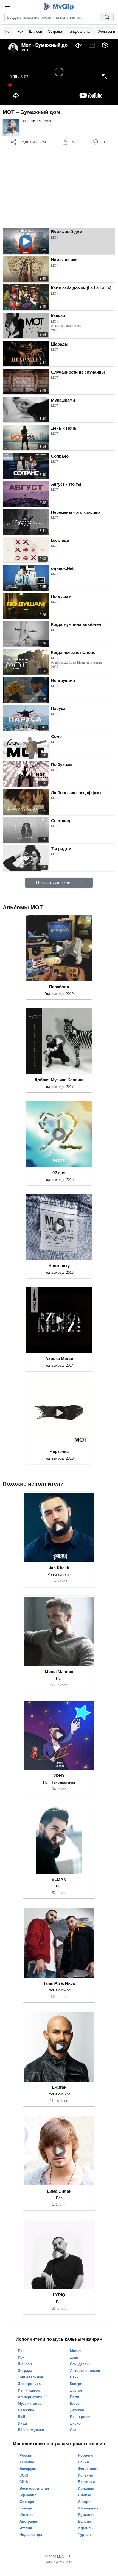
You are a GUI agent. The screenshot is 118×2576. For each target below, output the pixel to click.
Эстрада (55, 31)
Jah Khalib (59, 1568)
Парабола (59, 987)
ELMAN (59, 1879)
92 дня (59, 1173)
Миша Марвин (59, 1672)
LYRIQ (59, 2295)
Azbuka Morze (59, 1359)
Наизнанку (59, 1266)
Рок (20, 31)
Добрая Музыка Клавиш (59, 1080)
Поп (8, 31)
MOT (48, 121)
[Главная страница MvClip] (59, 7)
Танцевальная (80, 31)
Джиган (59, 2087)
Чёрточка (59, 1451)
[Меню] (8, 7)
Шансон (36, 31)
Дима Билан (59, 2191)
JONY (59, 1775)
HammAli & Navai (59, 1983)
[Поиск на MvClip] (107, 17)
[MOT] (11, 127)
